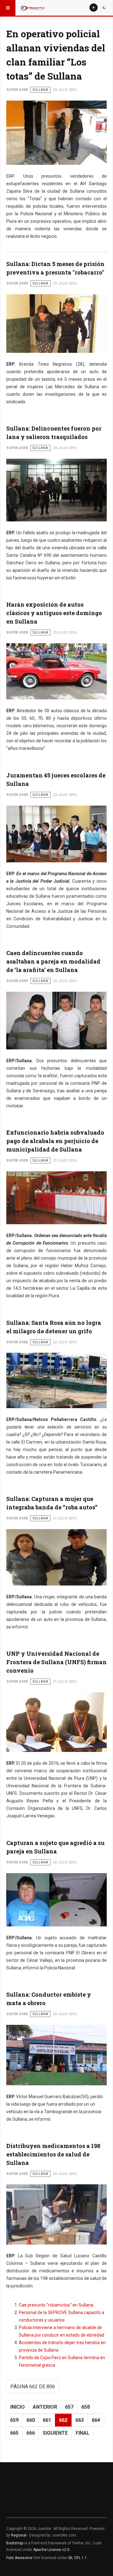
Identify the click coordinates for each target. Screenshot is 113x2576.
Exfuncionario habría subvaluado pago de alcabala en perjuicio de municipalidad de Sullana (55, 1141)
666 (31, 2433)
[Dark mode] (104, 8)
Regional (19, 2535)
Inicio (18, 2407)
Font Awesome (19, 2558)
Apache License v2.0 (51, 2550)
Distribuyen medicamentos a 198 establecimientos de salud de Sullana (53, 2154)
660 (31, 2420)
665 (14, 2433)
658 (86, 2407)
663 (80, 2420)
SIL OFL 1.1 (78, 2558)
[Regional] (32, 8)
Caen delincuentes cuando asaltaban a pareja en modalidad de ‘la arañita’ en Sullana (53, 961)
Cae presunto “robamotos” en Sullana (56, 2305)
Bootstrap (15, 2543)
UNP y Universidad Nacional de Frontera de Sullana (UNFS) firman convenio (56, 1662)
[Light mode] (94, 8)
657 (69, 2407)
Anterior (45, 2407)
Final (83, 2433)
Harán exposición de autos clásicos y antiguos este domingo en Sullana (54, 613)
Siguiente (55, 2433)
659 (14, 2420)
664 (96, 2420)
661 (47, 2420)
